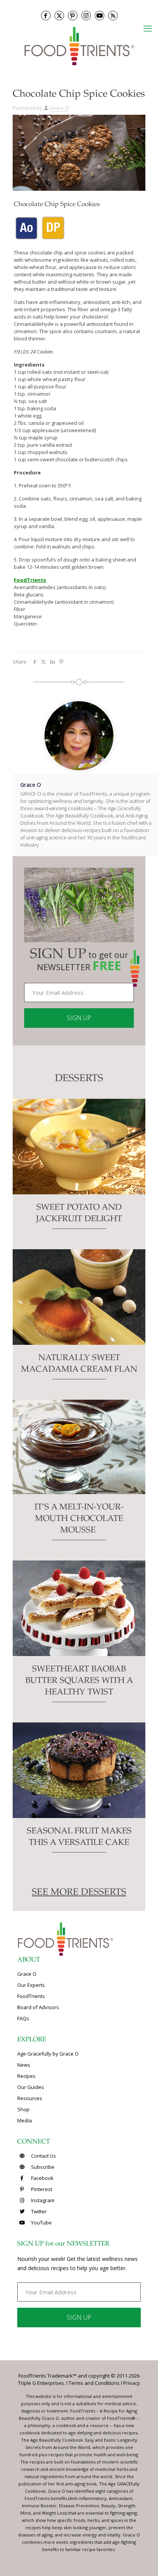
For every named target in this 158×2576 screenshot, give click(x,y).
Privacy (132, 2383)
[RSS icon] (113, 16)
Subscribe (42, 2167)
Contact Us (43, 2156)
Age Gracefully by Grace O (48, 2054)
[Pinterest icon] (73, 16)
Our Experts (31, 1985)
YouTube (41, 2223)
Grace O (59, 108)
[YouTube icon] (100, 16)
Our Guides (31, 2087)
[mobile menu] (148, 28)
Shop (23, 2109)
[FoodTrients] (79, 45)
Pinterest (41, 2189)
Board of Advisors (38, 2007)
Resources (30, 2098)
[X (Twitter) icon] (59, 16)
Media (25, 2120)
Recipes (26, 2076)
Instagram (42, 2200)
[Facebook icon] (46, 16)
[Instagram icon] (86, 16)
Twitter (38, 2211)
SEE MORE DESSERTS (79, 1893)
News (24, 2065)
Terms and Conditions (94, 2383)
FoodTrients (31, 1996)
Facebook (42, 2178)
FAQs (23, 2018)
